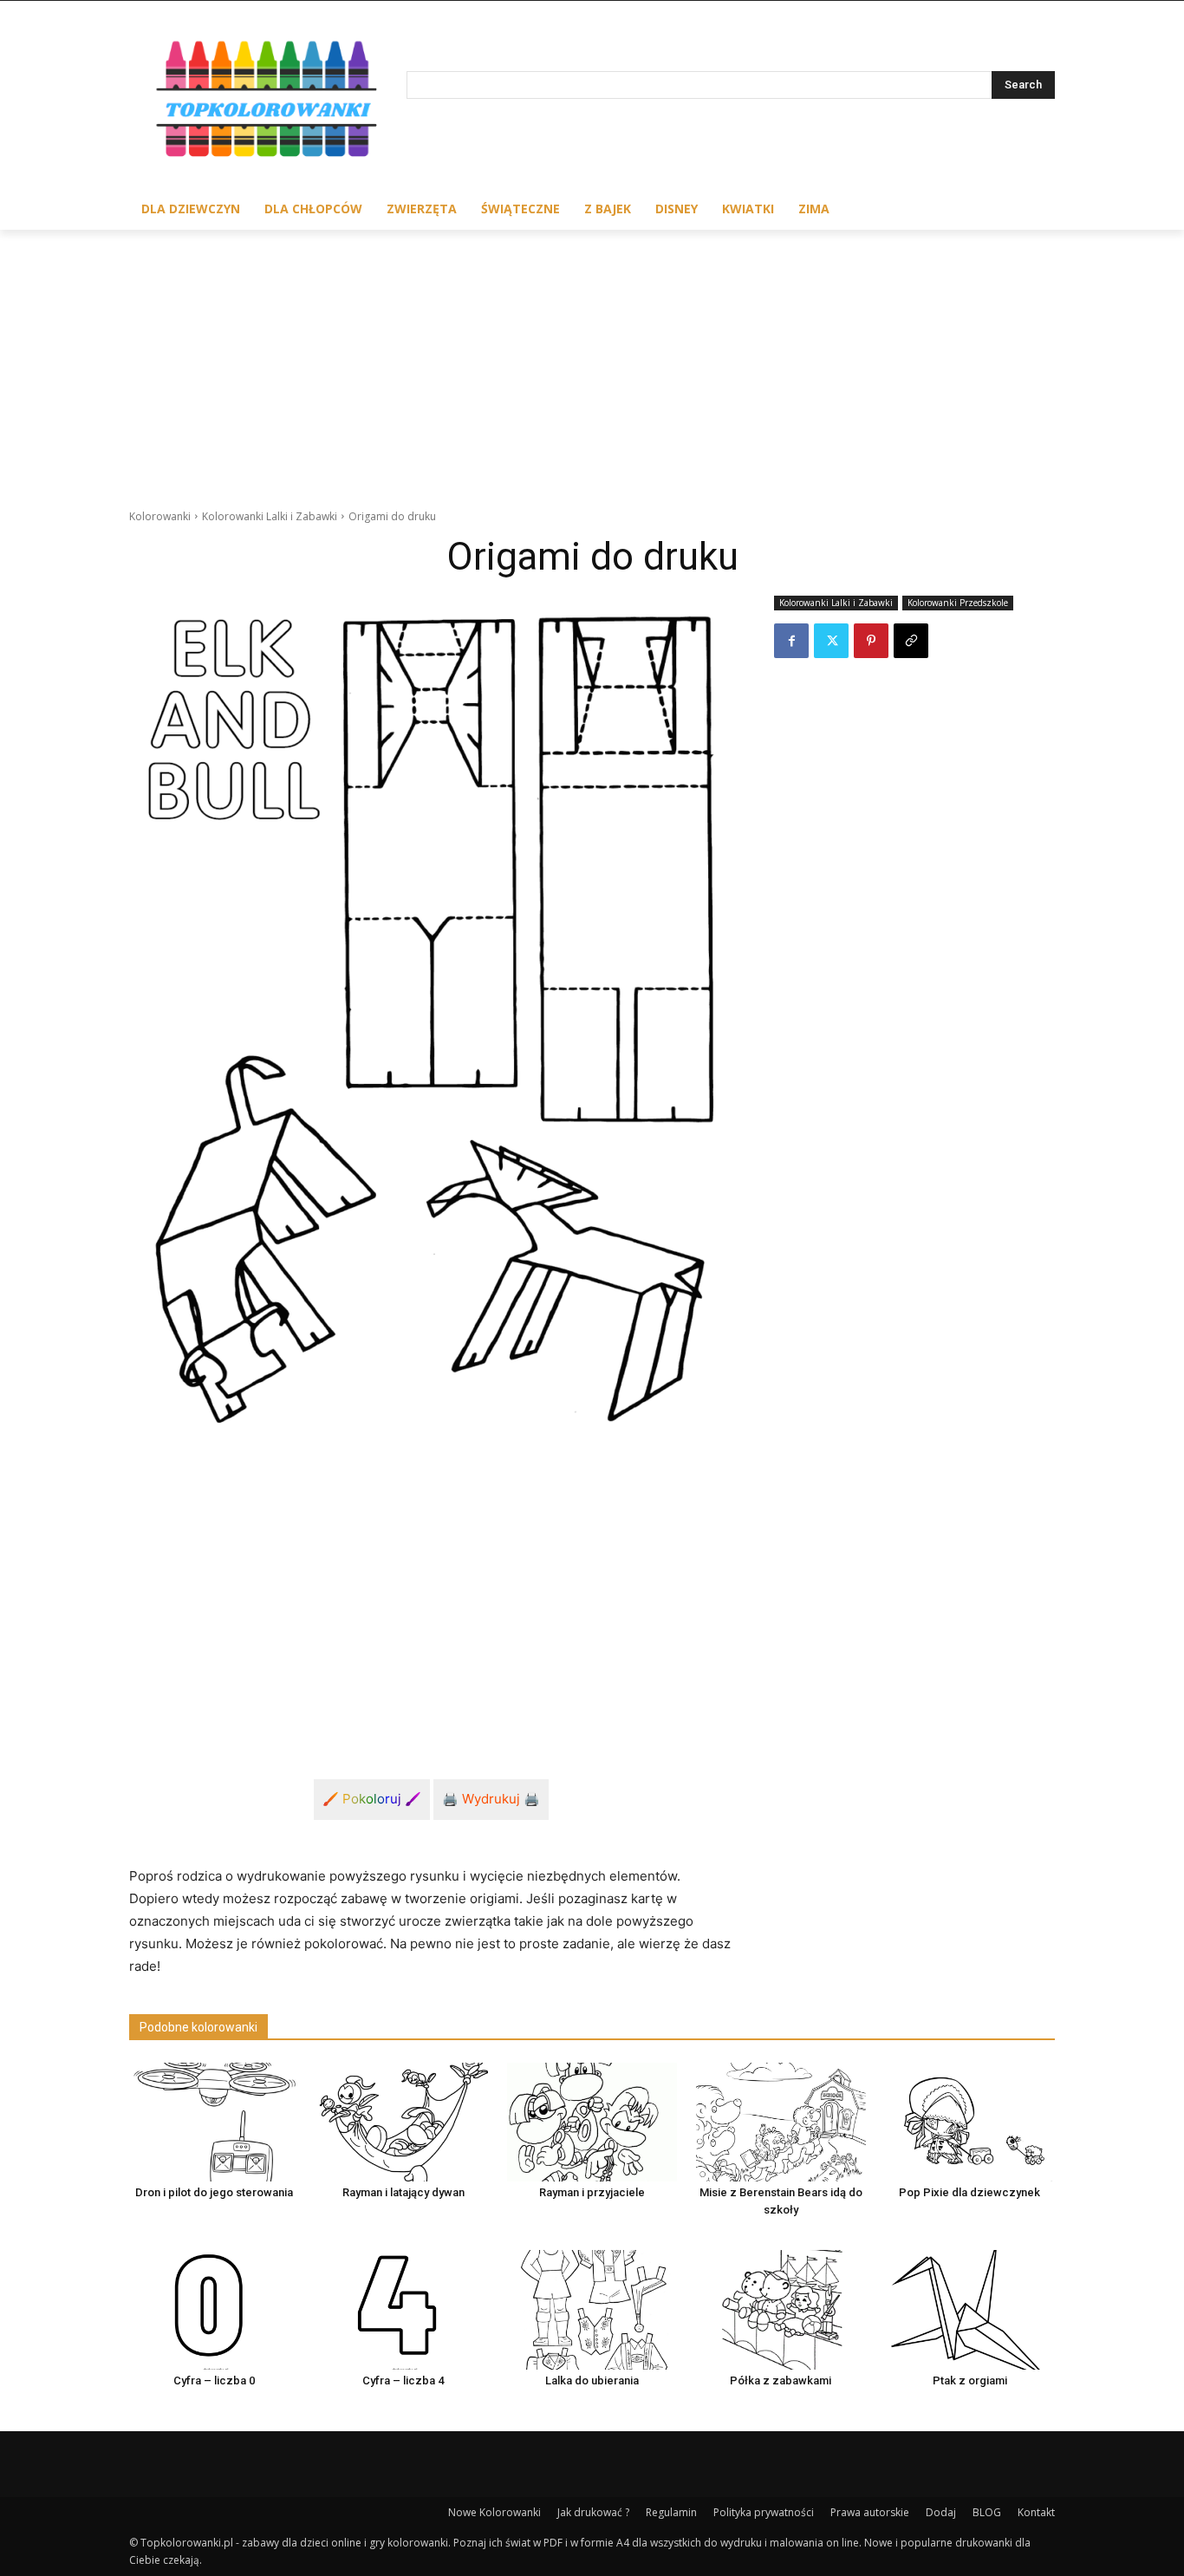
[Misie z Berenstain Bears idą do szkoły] (781, 2122)
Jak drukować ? (593, 2512)
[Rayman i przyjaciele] (592, 2122)
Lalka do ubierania (592, 2380)
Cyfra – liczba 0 (214, 2380)
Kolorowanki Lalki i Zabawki (270, 516)
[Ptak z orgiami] (970, 2309)
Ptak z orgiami (970, 2380)
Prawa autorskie (870, 2512)
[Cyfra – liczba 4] (403, 2309)
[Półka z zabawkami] (781, 2309)
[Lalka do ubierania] (592, 2309)
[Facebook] (791, 641)
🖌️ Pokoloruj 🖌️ (372, 1799)
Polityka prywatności (764, 2512)
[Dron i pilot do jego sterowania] (214, 2122)
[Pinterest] (871, 641)
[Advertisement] (592, 360)
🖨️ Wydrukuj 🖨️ (491, 1799)
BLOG (987, 2512)
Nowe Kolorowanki (494, 2512)
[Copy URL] (911, 641)
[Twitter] (831, 641)
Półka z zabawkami (781, 2380)
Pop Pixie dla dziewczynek (969, 2192)
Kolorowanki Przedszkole (958, 603)
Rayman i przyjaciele (592, 2192)
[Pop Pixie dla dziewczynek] (970, 2122)
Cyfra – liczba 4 (403, 2380)
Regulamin (671, 2512)
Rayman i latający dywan (403, 2192)
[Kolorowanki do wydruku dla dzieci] (268, 103)
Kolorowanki (160, 516)
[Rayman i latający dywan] (403, 2122)
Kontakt (1036, 2512)
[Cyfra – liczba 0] (214, 2309)
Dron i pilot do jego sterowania (214, 2192)
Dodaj (941, 2512)
